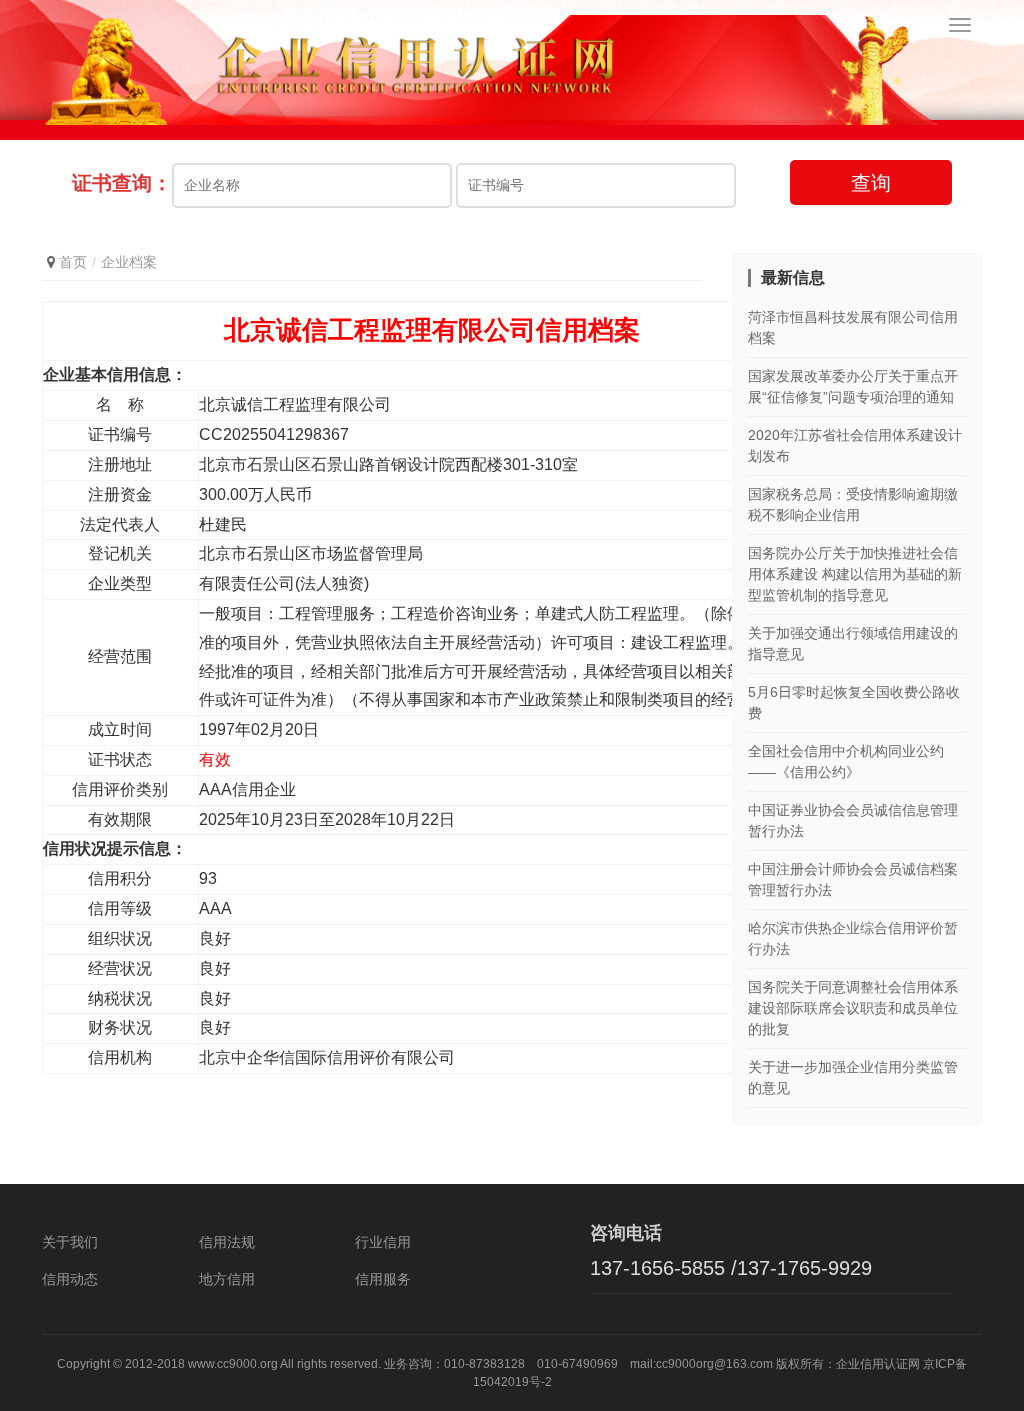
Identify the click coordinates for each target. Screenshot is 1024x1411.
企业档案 (129, 262)
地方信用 (227, 1279)
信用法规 (227, 1242)
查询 (871, 183)
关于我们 (70, 1242)
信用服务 (383, 1279)
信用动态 (70, 1279)
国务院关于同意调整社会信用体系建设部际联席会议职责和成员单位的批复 (853, 1008)
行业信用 (383, 1242)
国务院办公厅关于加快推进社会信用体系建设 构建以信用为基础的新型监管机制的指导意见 (855, 574)
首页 (73, 262)
